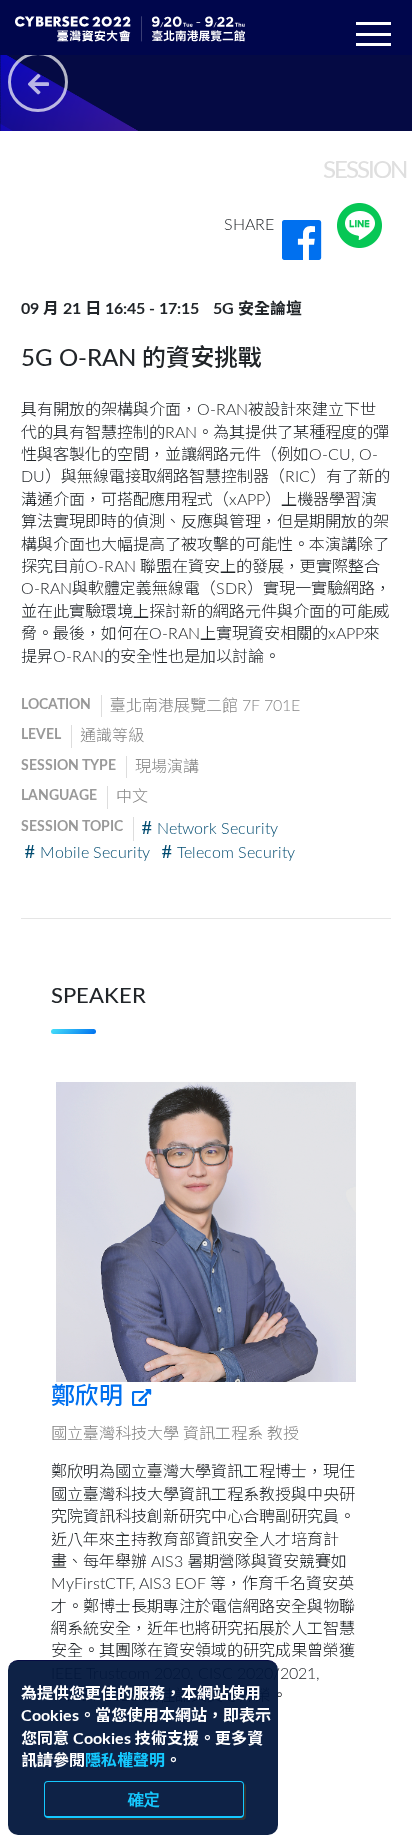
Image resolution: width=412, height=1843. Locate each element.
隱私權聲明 (125, 1761)
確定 (144, 1799)
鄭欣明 (90, 1397)
